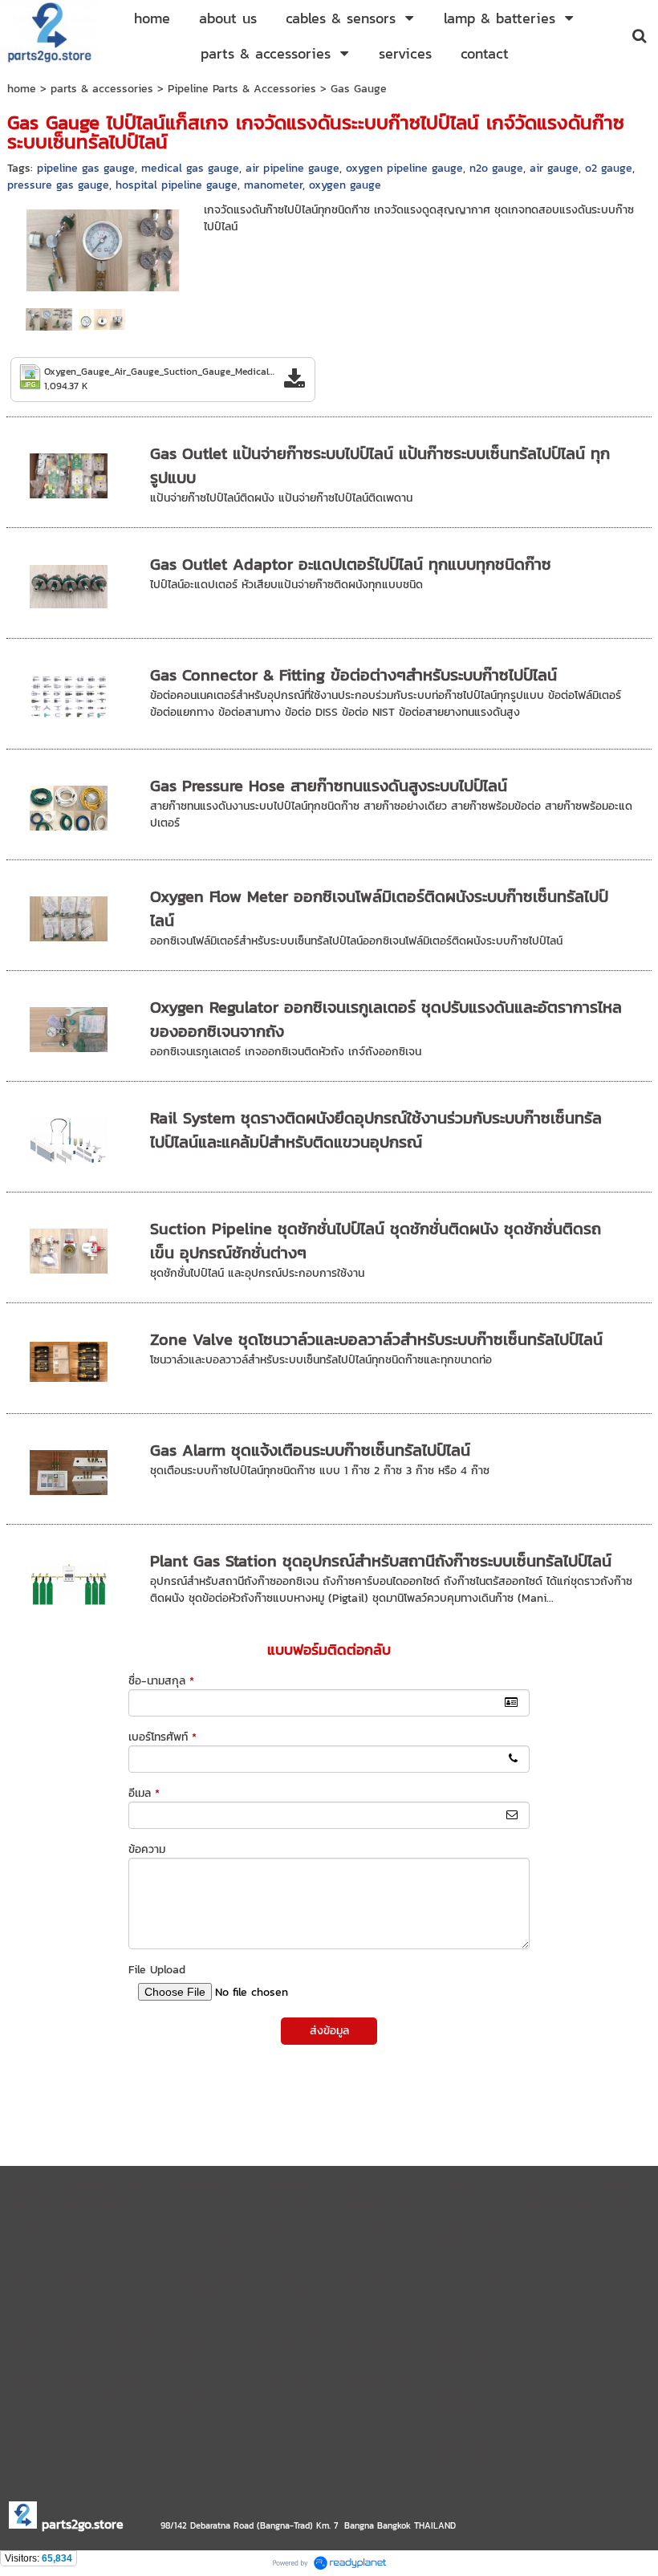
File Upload (157, 1970)
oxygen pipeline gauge (404, 168)
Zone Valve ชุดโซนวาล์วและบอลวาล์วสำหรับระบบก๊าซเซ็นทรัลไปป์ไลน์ (376, 1339)
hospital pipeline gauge (177, 185)
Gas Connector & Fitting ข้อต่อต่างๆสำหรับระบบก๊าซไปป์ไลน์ (353, 675)
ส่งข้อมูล (329, 2031)
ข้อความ (147, 1849)
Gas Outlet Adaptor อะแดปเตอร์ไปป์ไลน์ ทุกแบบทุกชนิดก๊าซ (351, 564)
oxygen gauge (345, 185)
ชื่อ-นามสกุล (161, 1681)
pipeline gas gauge (86, 168)
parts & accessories (102, 89)
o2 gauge (609, 168)
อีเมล (144, 1793)
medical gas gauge (190, 168)
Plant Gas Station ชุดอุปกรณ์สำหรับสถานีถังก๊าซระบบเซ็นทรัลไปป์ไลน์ (381, 1561)
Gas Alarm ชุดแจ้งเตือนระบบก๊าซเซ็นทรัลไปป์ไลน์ (310, 1450)
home (22, 89)
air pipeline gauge (292, 168)
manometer (273, 185)
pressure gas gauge (58, 185)
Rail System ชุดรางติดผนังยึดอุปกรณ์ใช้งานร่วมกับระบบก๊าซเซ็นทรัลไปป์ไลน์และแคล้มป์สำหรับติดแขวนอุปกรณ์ (376, 1130)
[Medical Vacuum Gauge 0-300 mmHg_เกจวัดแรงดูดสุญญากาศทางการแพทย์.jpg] (102, 319)
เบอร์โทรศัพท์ (162, 1737)
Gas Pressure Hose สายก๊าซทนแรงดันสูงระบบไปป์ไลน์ (329, 786)
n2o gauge (496, 168)
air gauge (554, 168)
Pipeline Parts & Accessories (242, 89)
